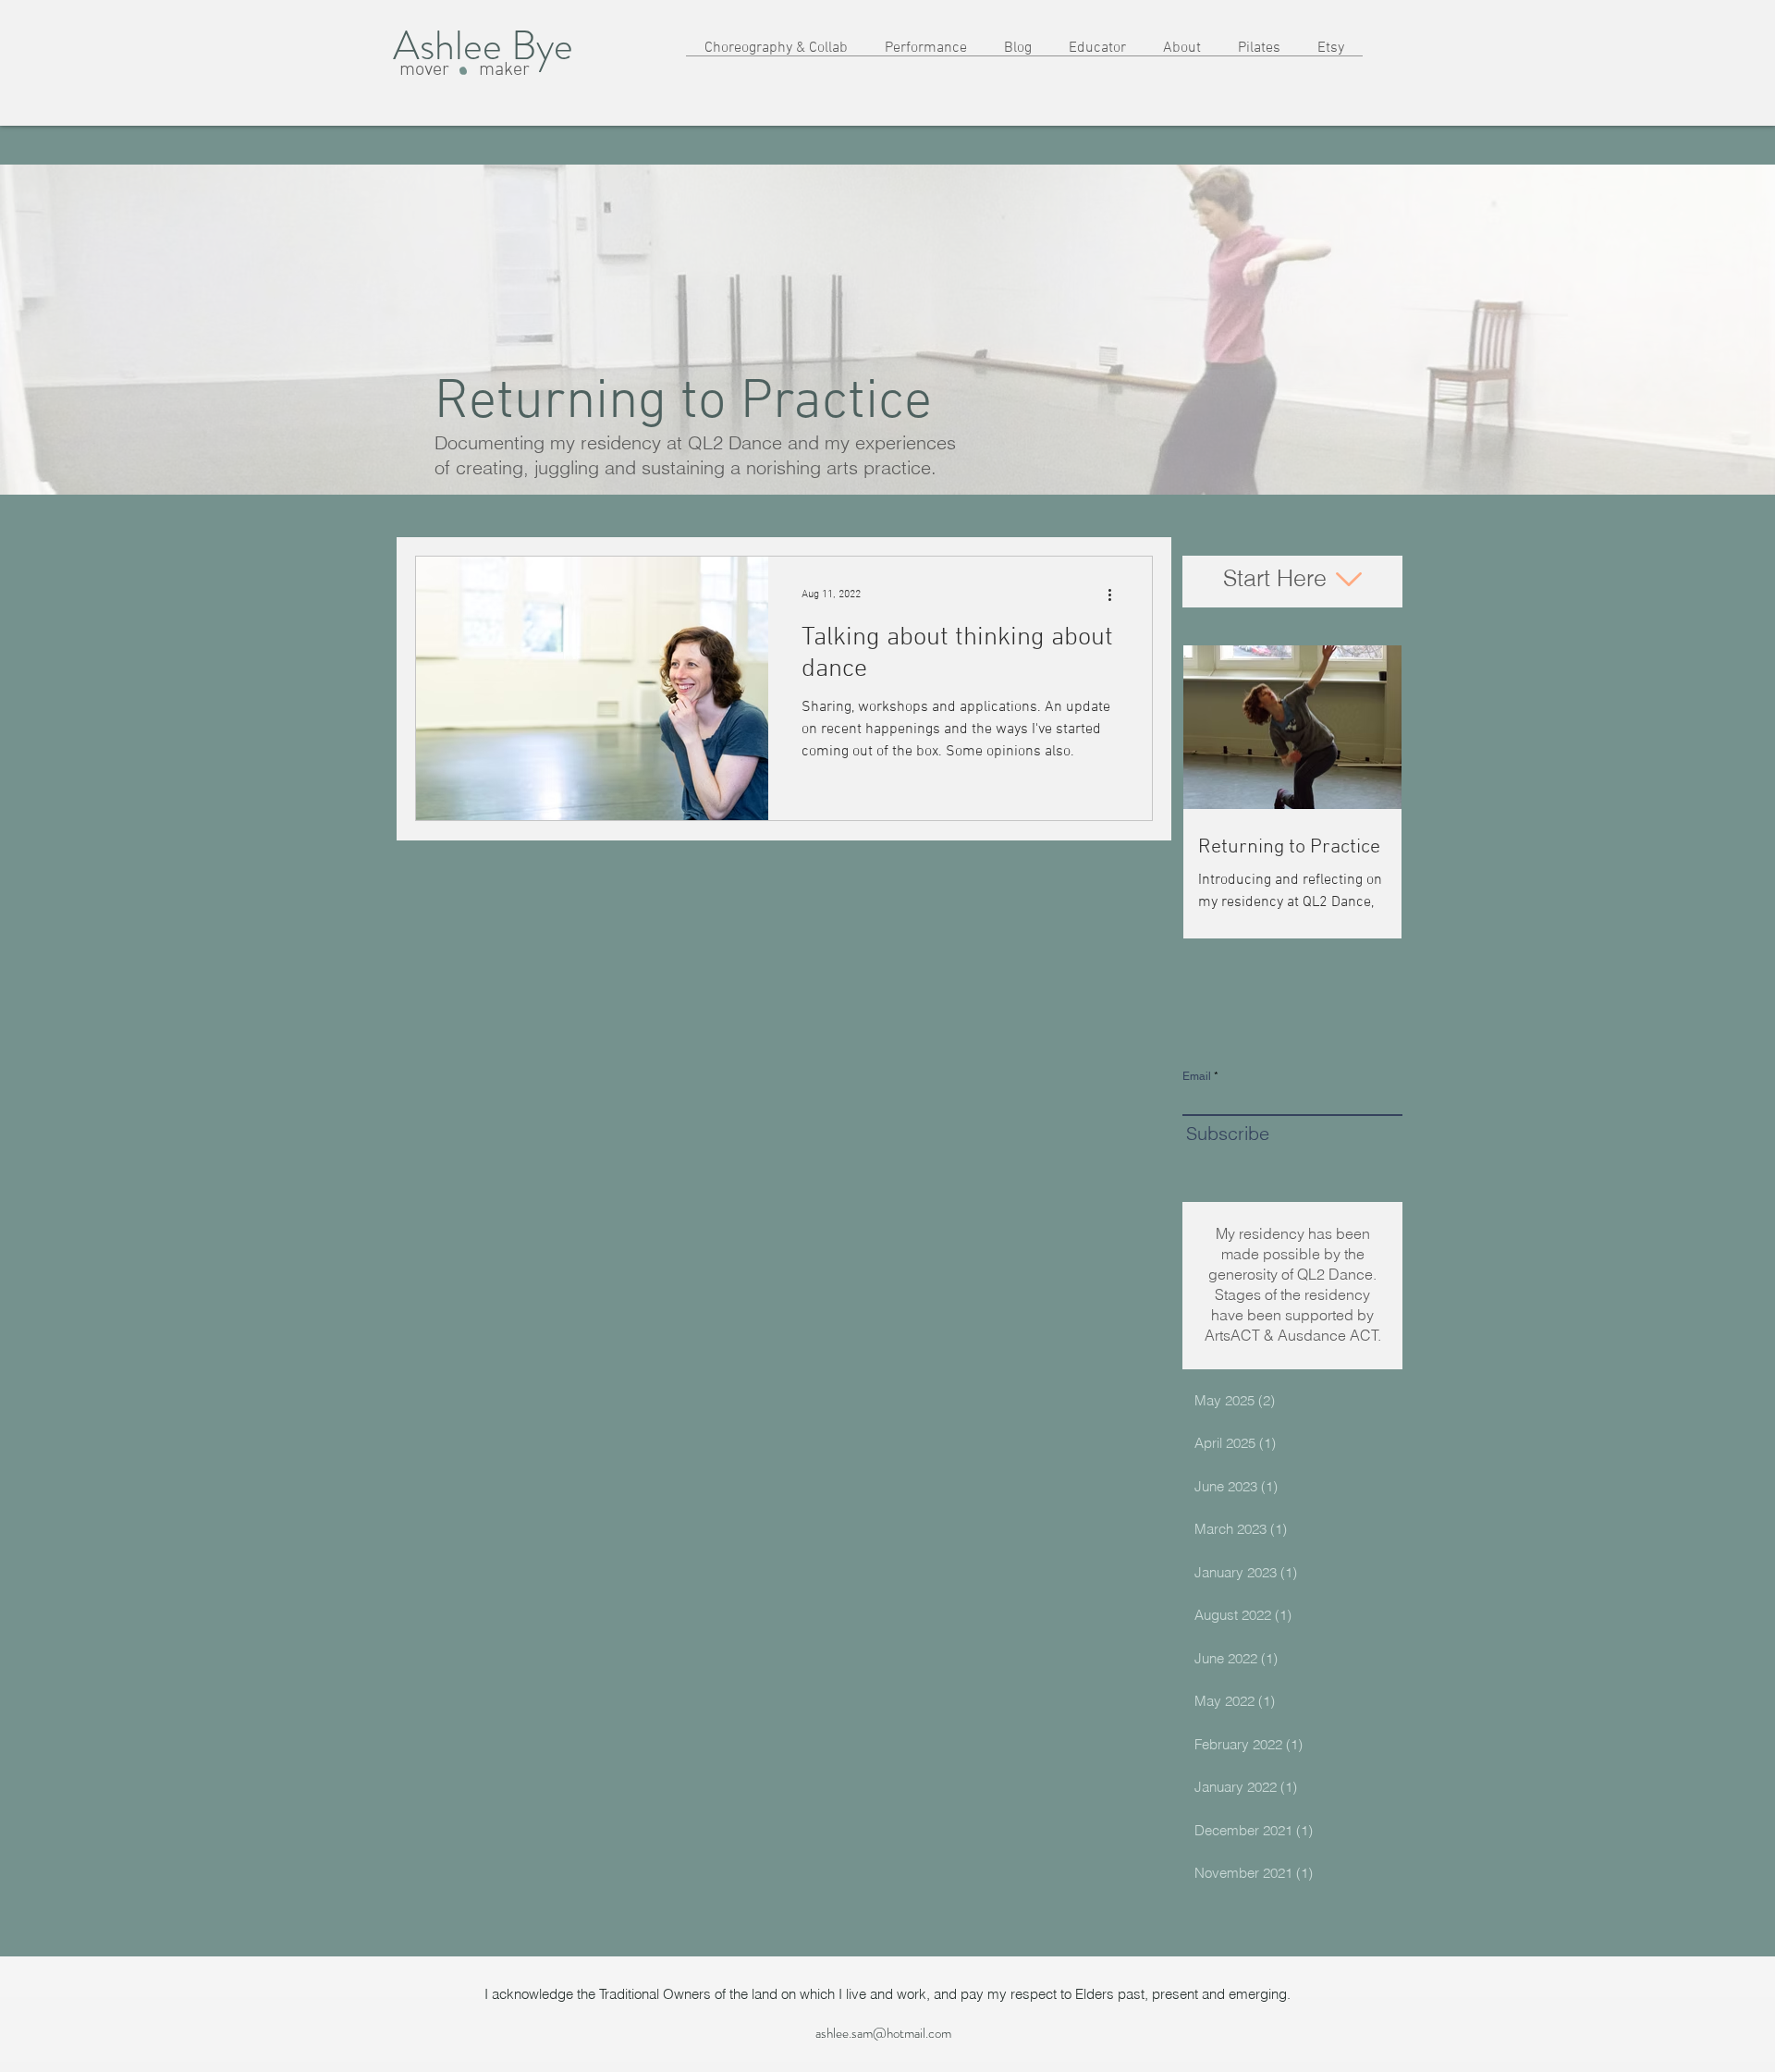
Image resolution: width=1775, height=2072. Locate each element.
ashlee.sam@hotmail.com (883, 2033)
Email (1197, 1076)
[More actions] (1116, 595)
